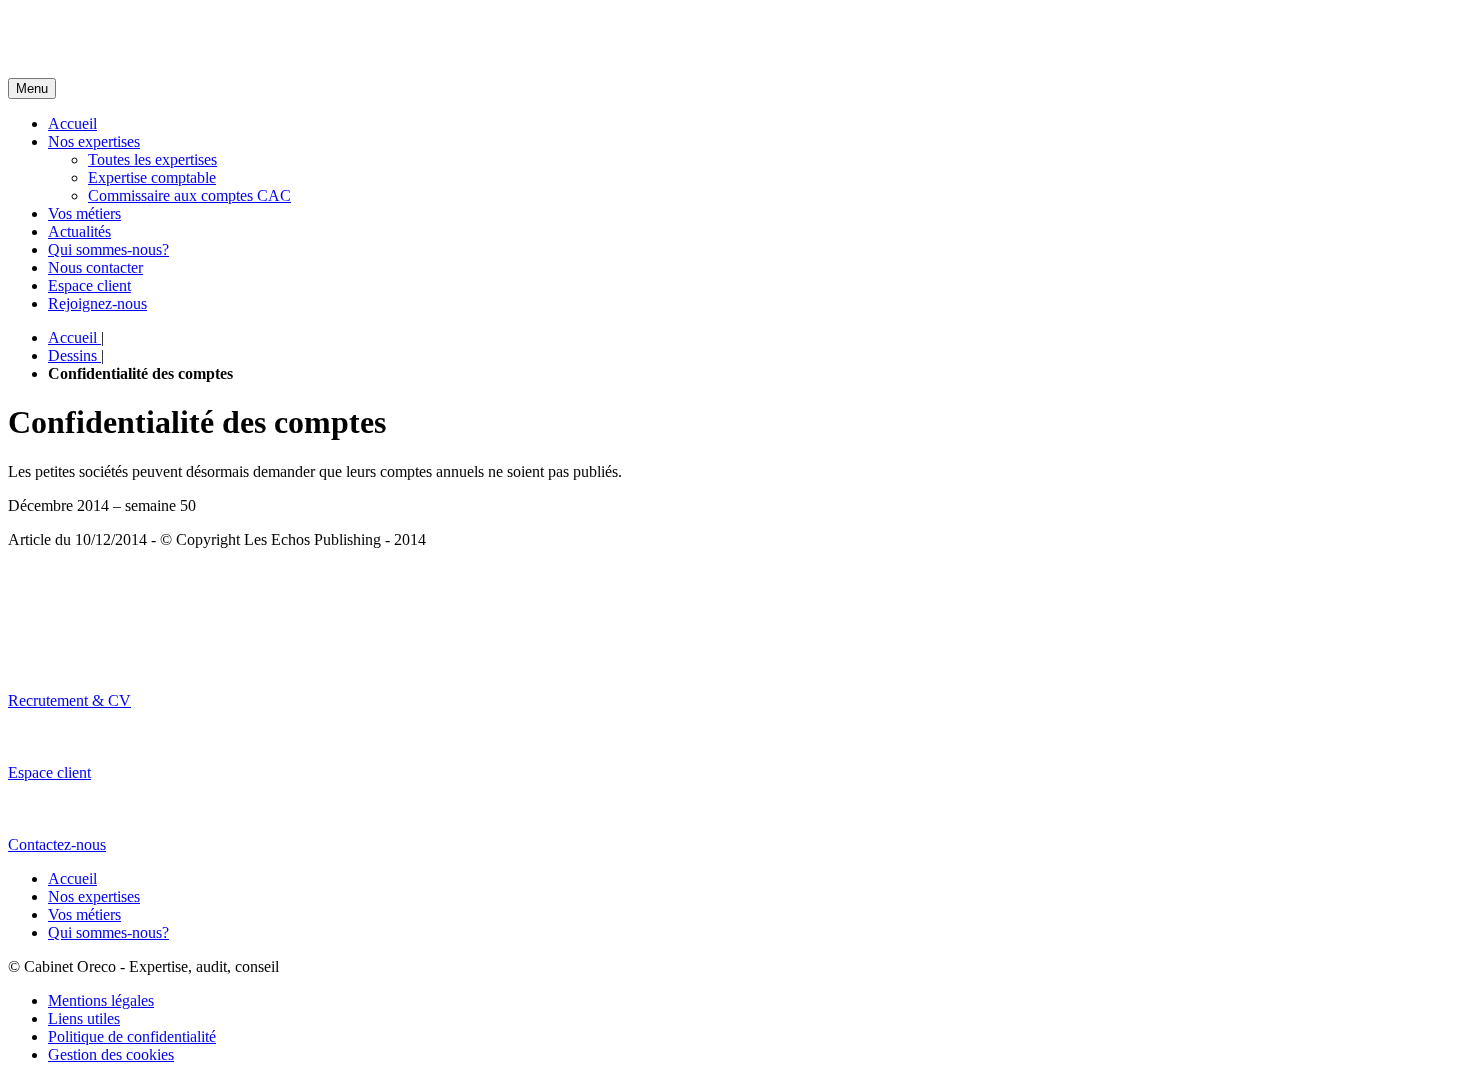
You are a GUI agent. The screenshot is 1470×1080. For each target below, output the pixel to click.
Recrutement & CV (69, 700)
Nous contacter (95, 267)
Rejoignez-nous (97, 303)
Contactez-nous (57, 844)
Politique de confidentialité (132, 1036)
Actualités (79, 231)
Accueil (72, 123)
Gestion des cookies (111, 1054)
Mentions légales (101, 1000)
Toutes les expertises (152, 159)
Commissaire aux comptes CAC (189, 195)
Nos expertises (94, 141)
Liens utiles (84, 1018)
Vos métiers (84, 213)
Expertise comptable (152, 177)
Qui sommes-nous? (108, 249)
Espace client (89, 285)
